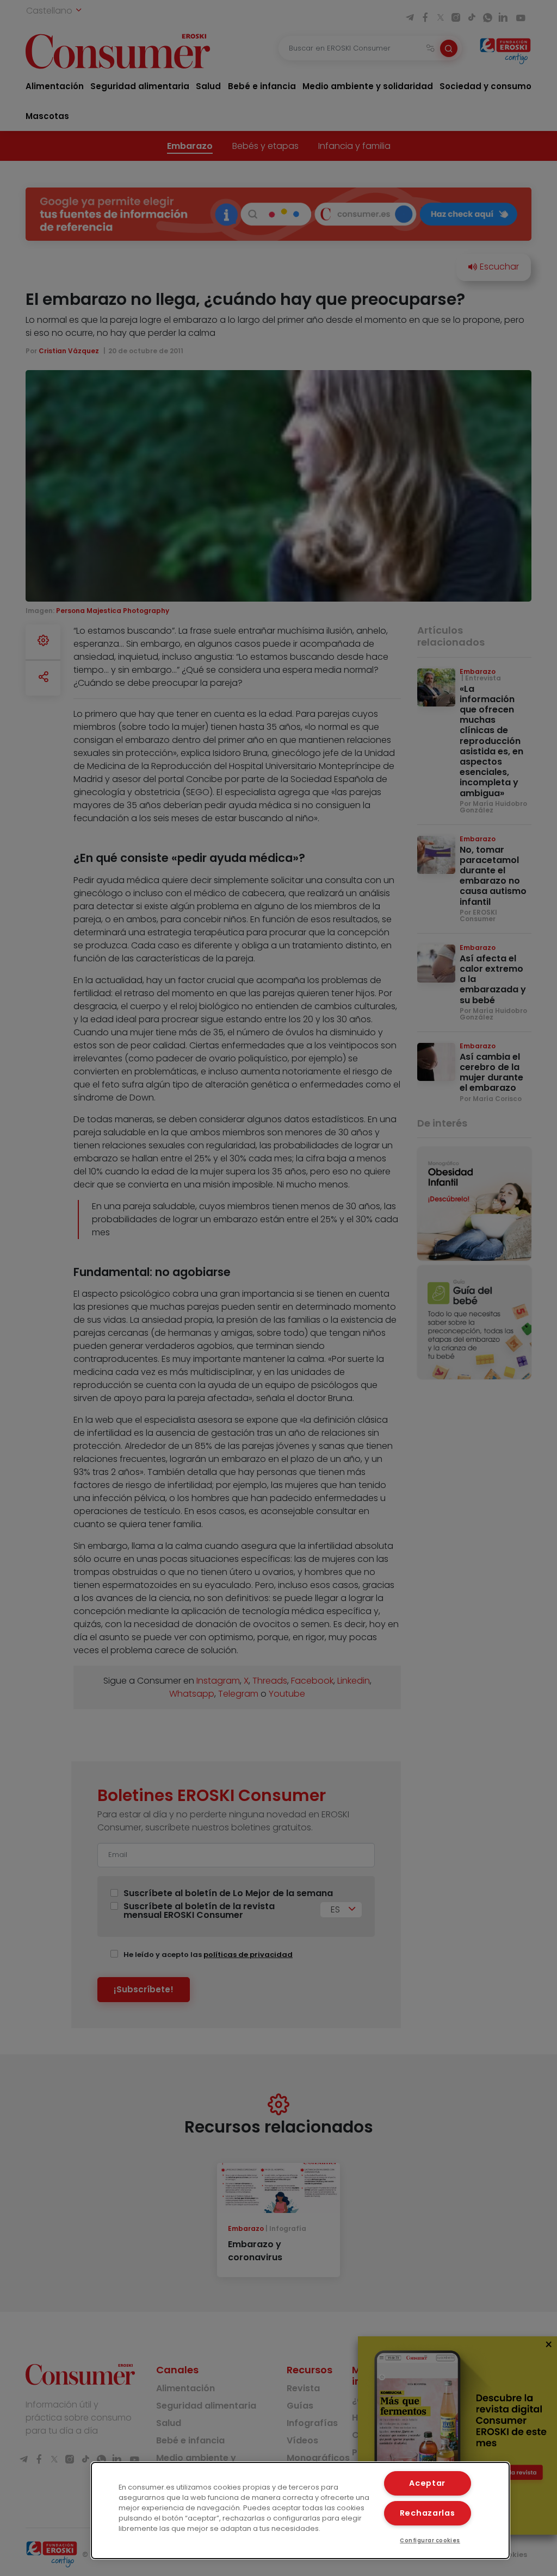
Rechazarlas (428, 2513)
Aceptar (427, 2483)
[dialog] (300, 2511)
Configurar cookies (430, 2540)
